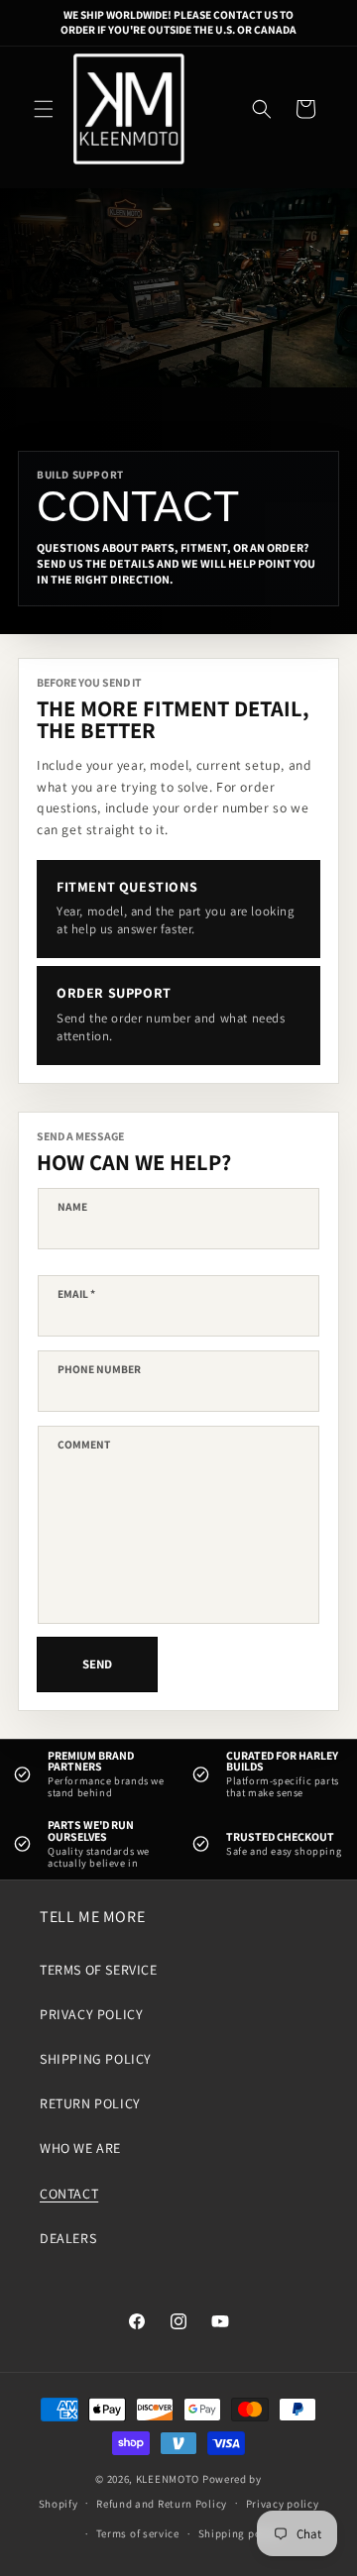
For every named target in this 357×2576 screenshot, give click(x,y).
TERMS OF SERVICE (99, 1970)
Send (97, 1664)
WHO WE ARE (80, 2148)
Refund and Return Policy (162, 2504)
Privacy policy (283, 2504)
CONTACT (69, 2194)
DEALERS (68, 2238)
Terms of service (138, 2533)
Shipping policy (239, 2533)
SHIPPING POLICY (96, 2059)
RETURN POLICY (90, 2103)
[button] (44, 109)
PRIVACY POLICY (91, 2014)
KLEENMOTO (168, 2479)
